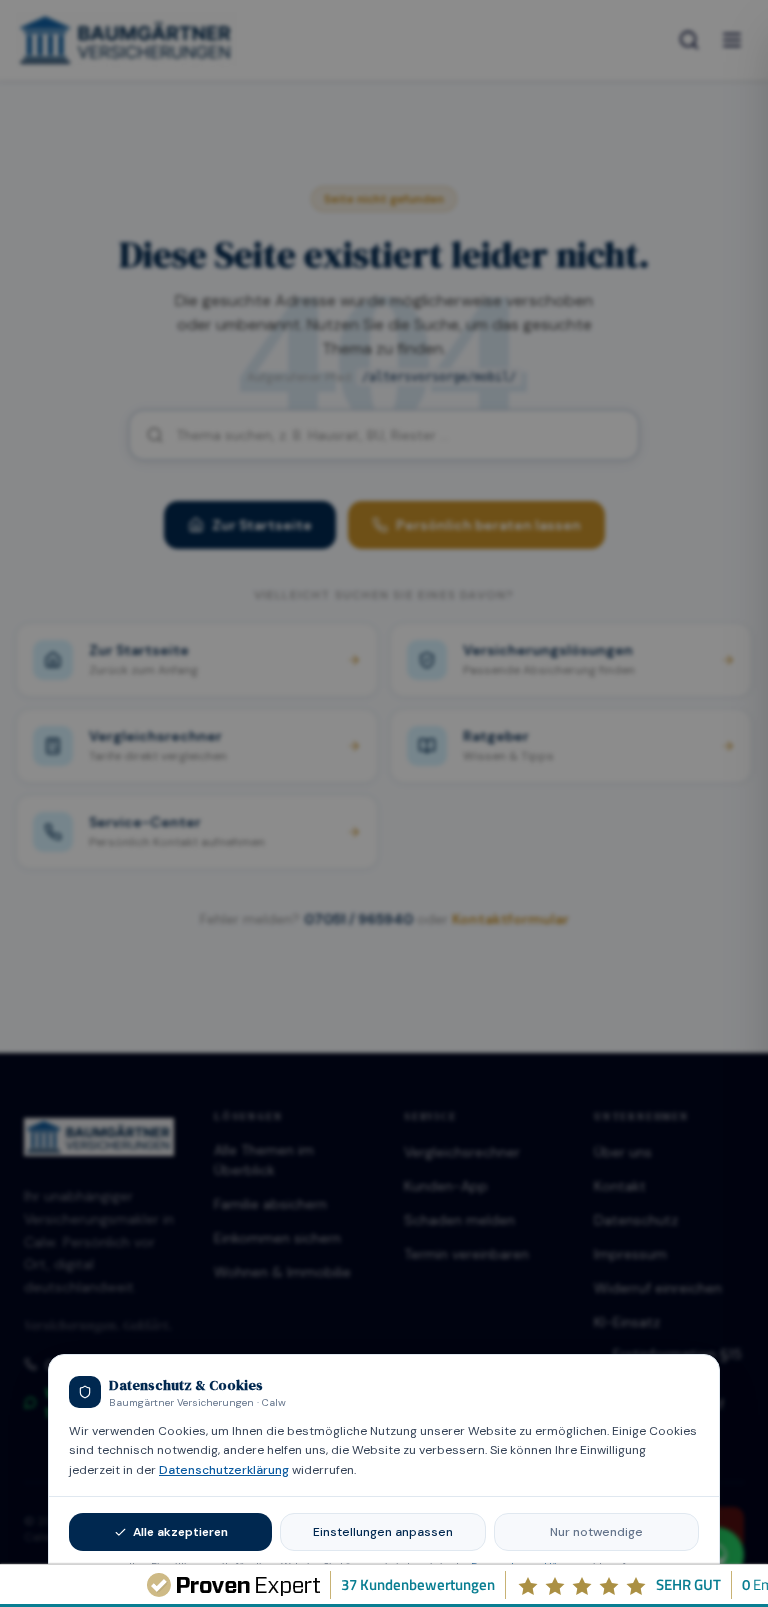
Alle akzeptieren (180, 1532)
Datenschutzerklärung (224, 1470)
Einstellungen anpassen (383, 1532)
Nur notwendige (596, 1532)
